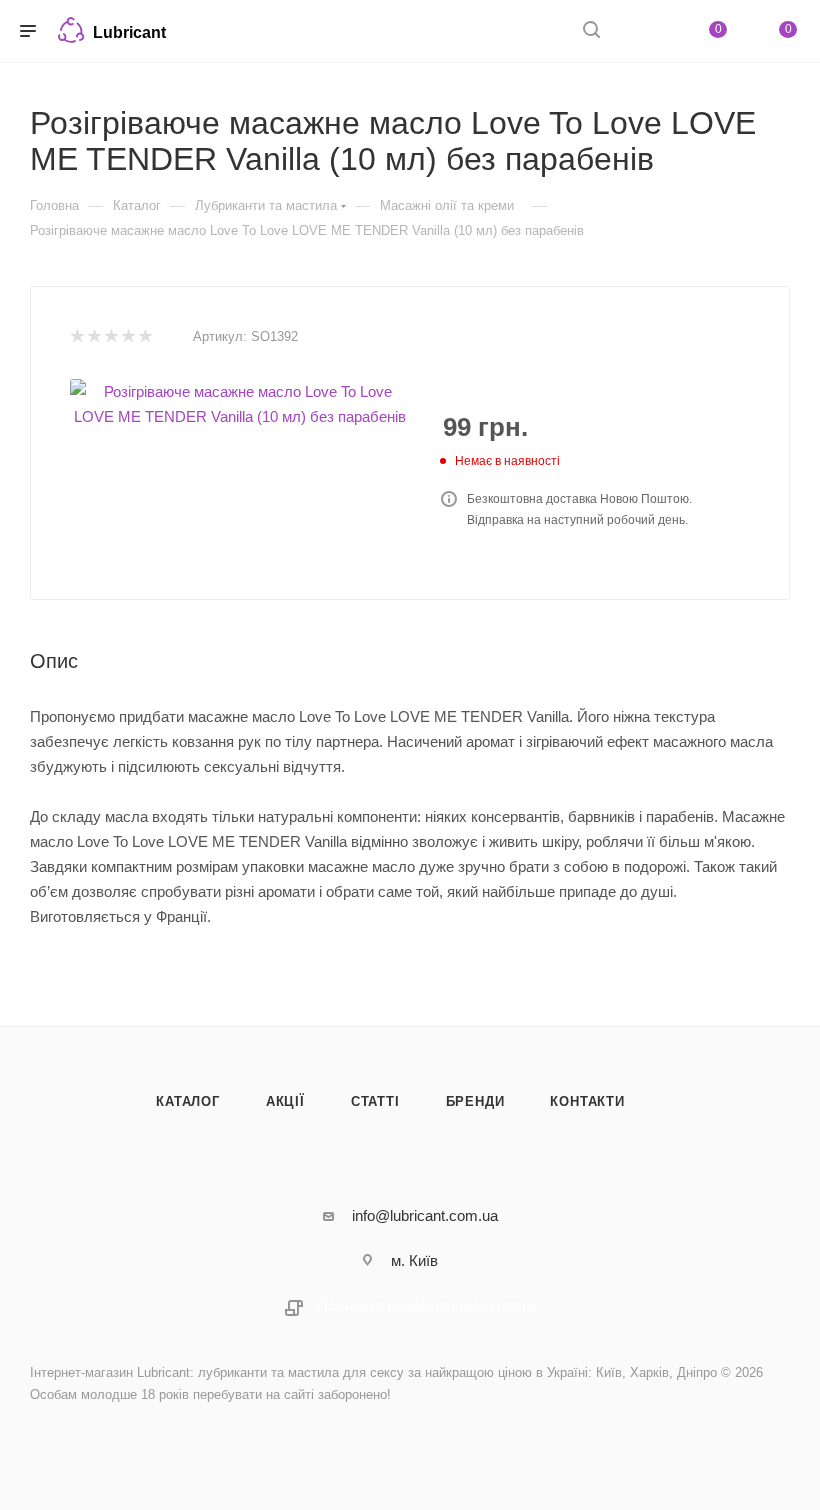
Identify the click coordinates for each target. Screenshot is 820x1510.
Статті (375, 1101)
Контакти (587, 1101)
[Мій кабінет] (639, 31)
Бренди (475, 1101)
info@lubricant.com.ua (425, 1215)
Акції (285, 1101)
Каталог (188, 1101)
